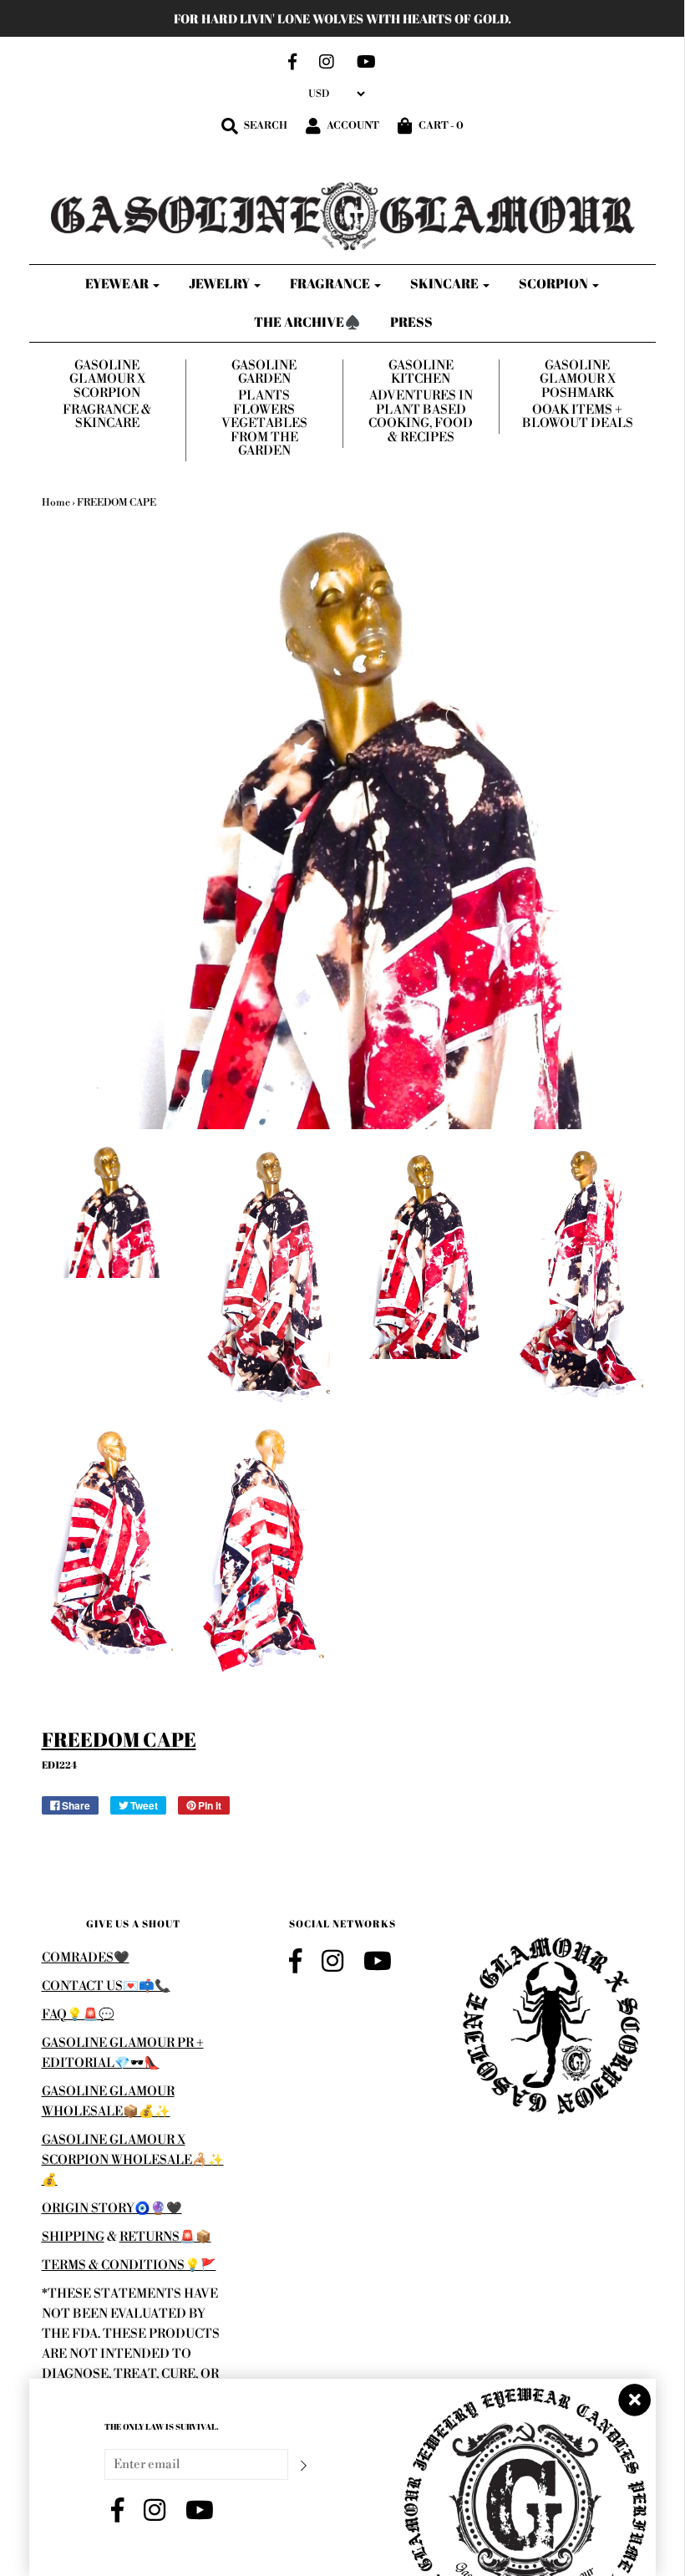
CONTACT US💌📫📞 (106, 1986)
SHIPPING (73, 2237)
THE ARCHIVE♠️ (307, 322)
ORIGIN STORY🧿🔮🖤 (112, 2209)
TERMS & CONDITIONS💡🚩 (129, 2265)
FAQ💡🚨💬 (78, 2015)
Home (56, 503)
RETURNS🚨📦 (165, 2237)
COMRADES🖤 (86, 1958)
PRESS (411, 322)
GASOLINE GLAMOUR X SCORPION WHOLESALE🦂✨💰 (133, 2160)
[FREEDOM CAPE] (108, 1212)
